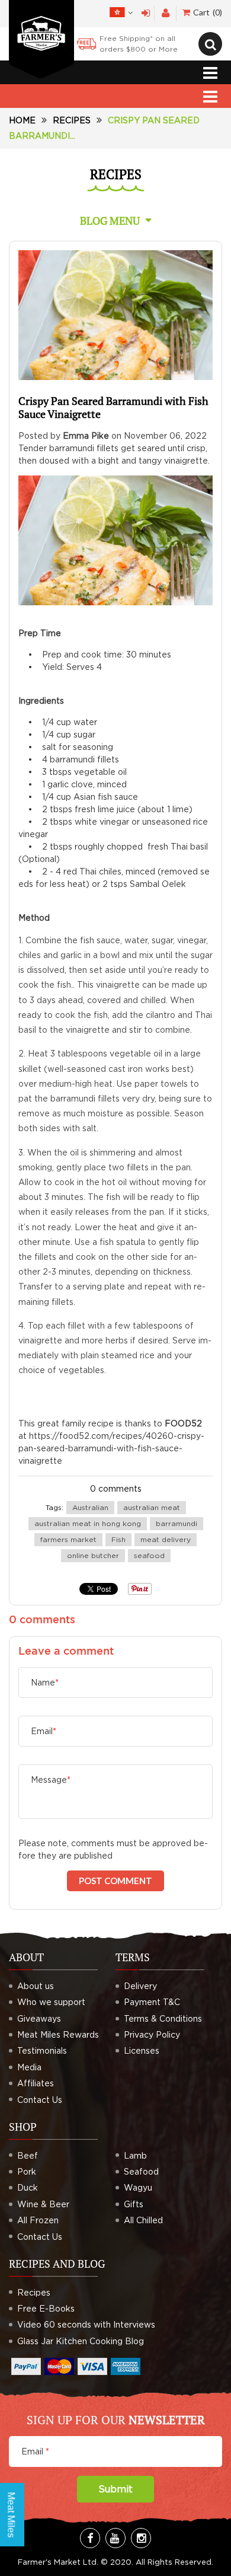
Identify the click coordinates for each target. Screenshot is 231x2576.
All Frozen (38, 2220)
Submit (115, 2489)
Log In (146, 13)
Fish (118, 1539)
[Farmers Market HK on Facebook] (90, 2538)
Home (22, 120)
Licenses (142, 2050)
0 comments (116, 1488)
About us (36, 1986)
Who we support (51, 2002)
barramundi (177, 1523)
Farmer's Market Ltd (57, 2562)
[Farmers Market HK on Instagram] (141, 2538)
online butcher (93, 1555)
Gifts (134, 2204)
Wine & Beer (43, 2204)
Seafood (141, 2171)
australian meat (152, 1507)
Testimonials (42, 2050)
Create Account (166, 13)
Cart (206, 12)
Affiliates (36, 2083)
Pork (27, 2171)
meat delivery (166, 1539)
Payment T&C (152, 2002)
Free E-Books (46, 2308)
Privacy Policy (152, 2034)
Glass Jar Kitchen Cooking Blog (81, 2341)
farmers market (68, 1539)
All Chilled (143, 2220)
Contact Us (40, 2100)
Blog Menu (110, 221)
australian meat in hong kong (88, 1523)
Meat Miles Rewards (58, 2034)
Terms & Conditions (163, 2018)
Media (29, 2067)
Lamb (135, 2155)
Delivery (140, 1986)
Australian (90, 1507)
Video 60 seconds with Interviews (86, 2324)
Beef (28, 2155)
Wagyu (138, 2187)
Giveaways (39, 2018)
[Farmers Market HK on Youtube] (115, 2538)
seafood (149, 1555)
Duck (28, 2187)
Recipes (72, 120)
